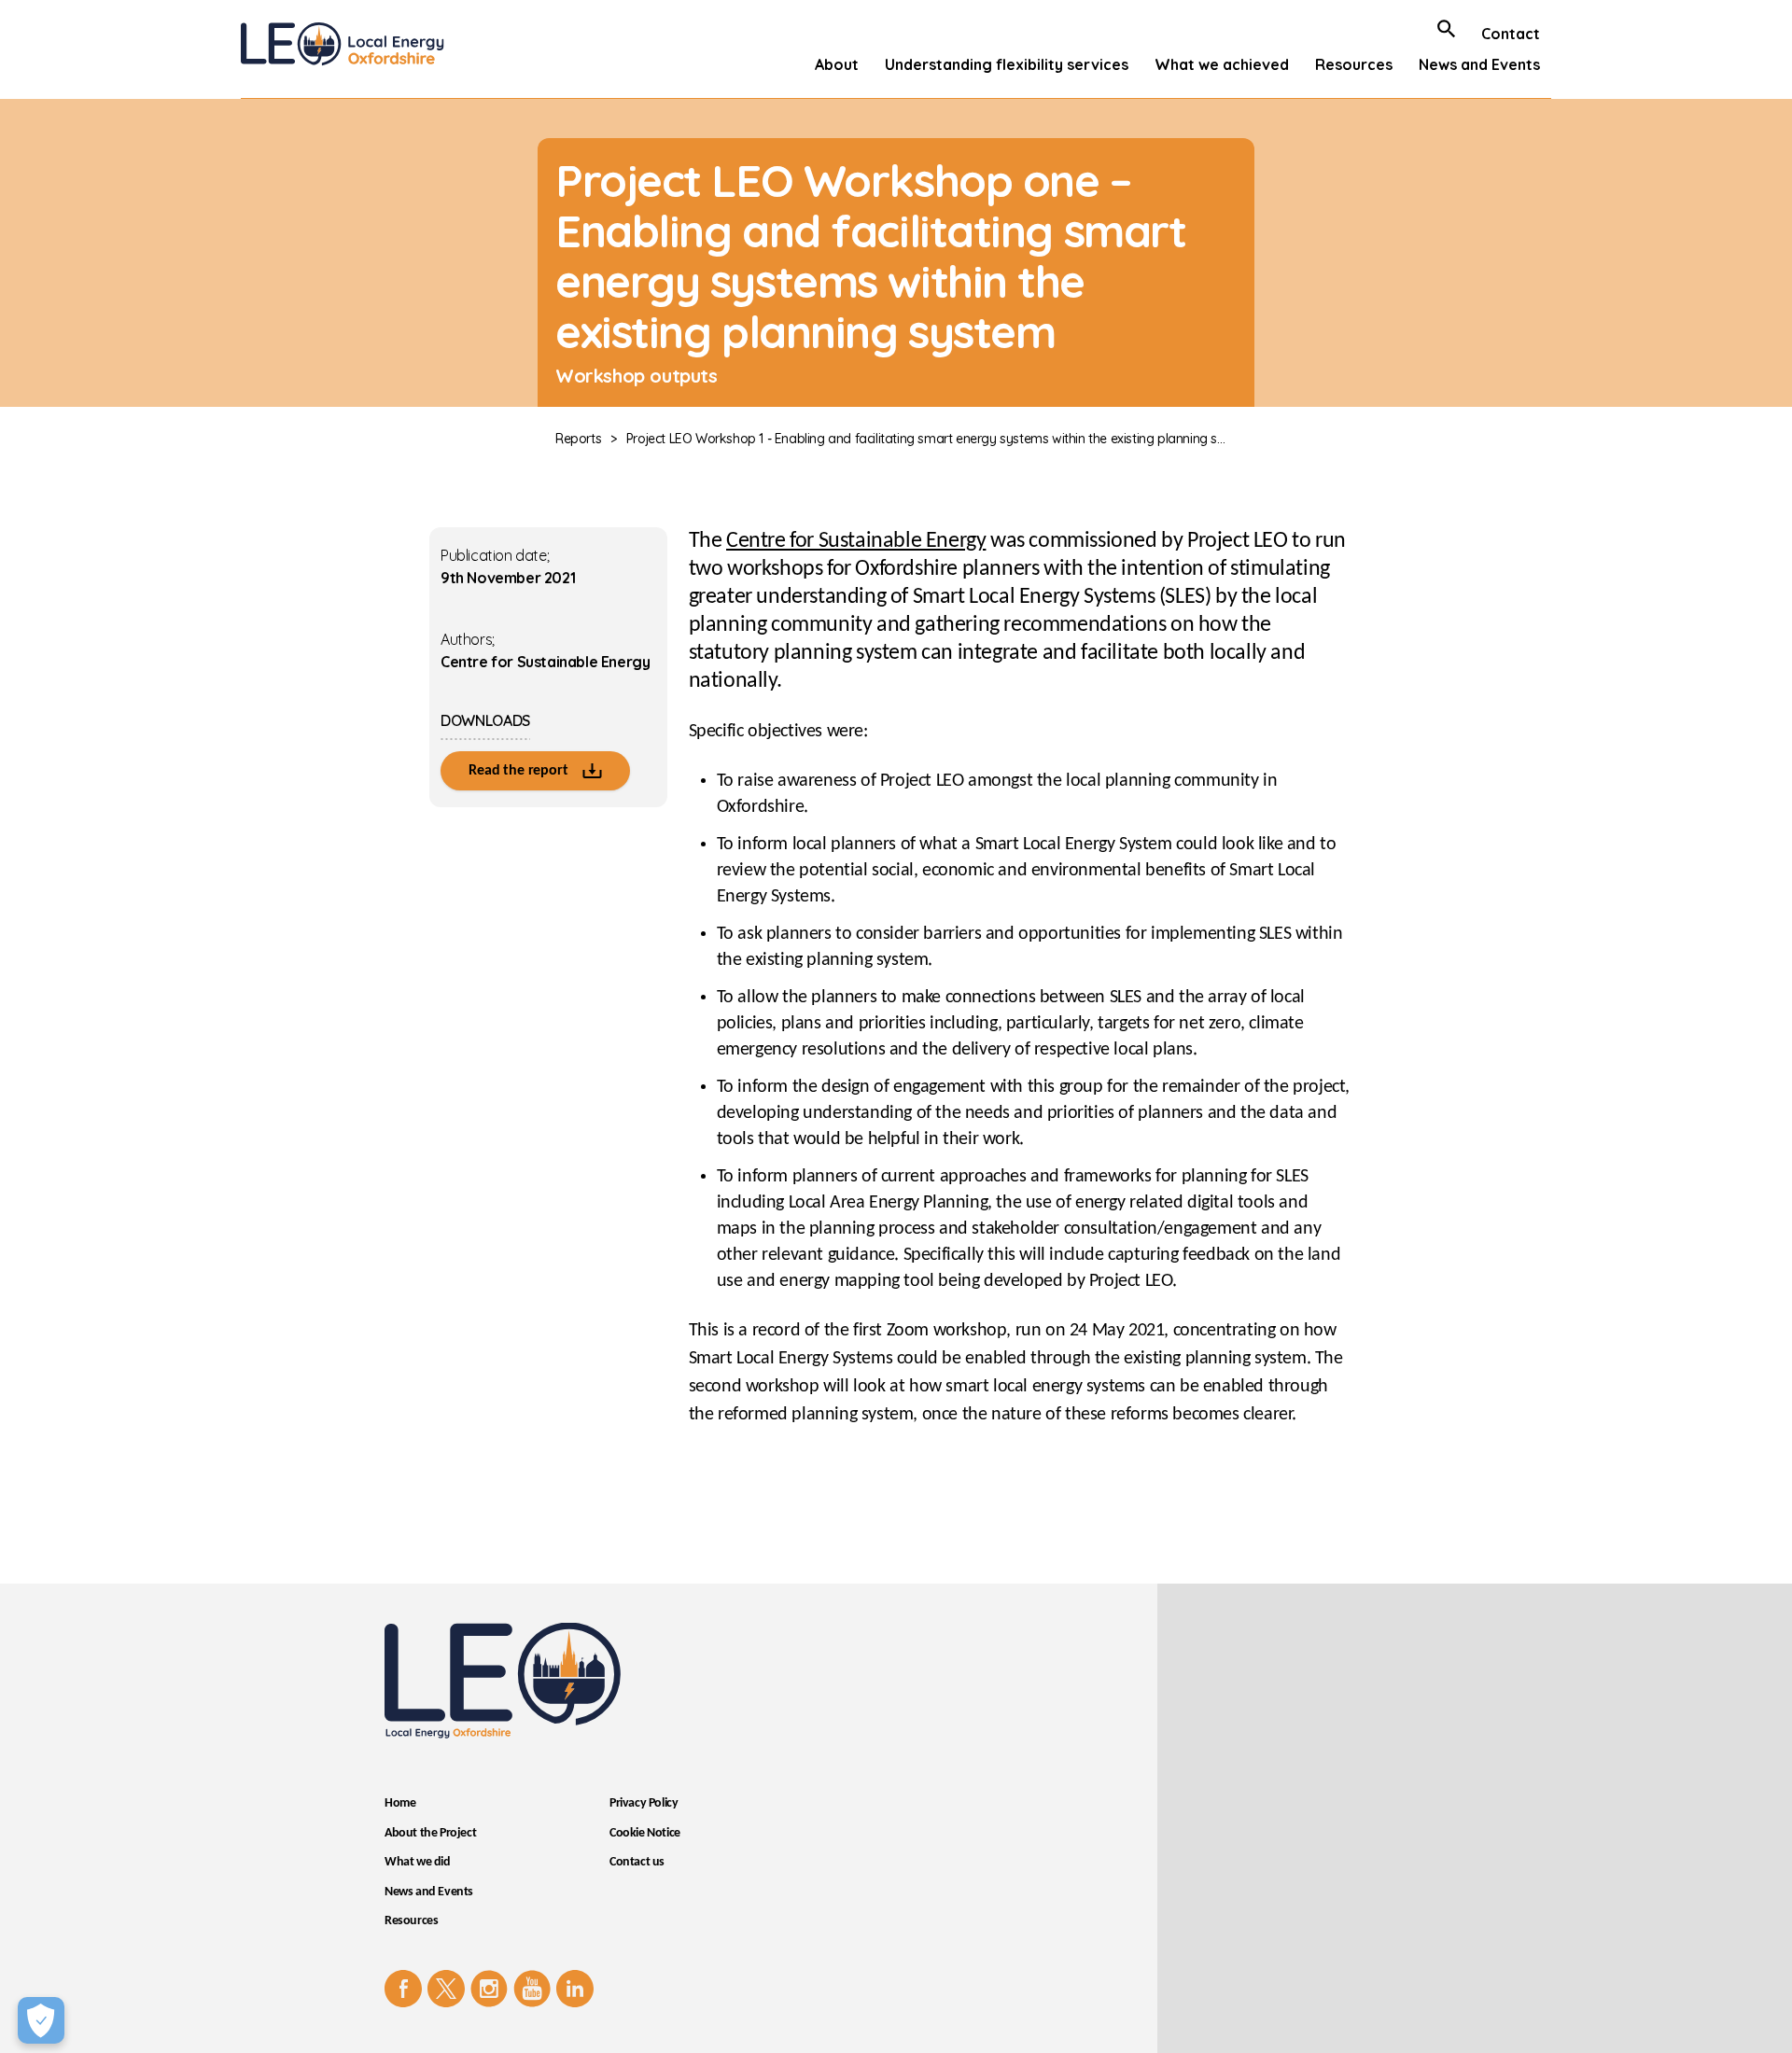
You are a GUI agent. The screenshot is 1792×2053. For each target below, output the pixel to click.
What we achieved (1222, 64)
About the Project (430, 1833)
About (837, 64)
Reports (578, 439)
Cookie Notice (645, 1833)
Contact (1511, 34)
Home (400, 1803)
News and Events (1479, 64)
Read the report (520, 771)
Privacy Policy (644, 1803)
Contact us (637, 1862)
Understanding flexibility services (1007, 64)
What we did (418, 1862)
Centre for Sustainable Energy (856, 541)
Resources (1354, 64)
